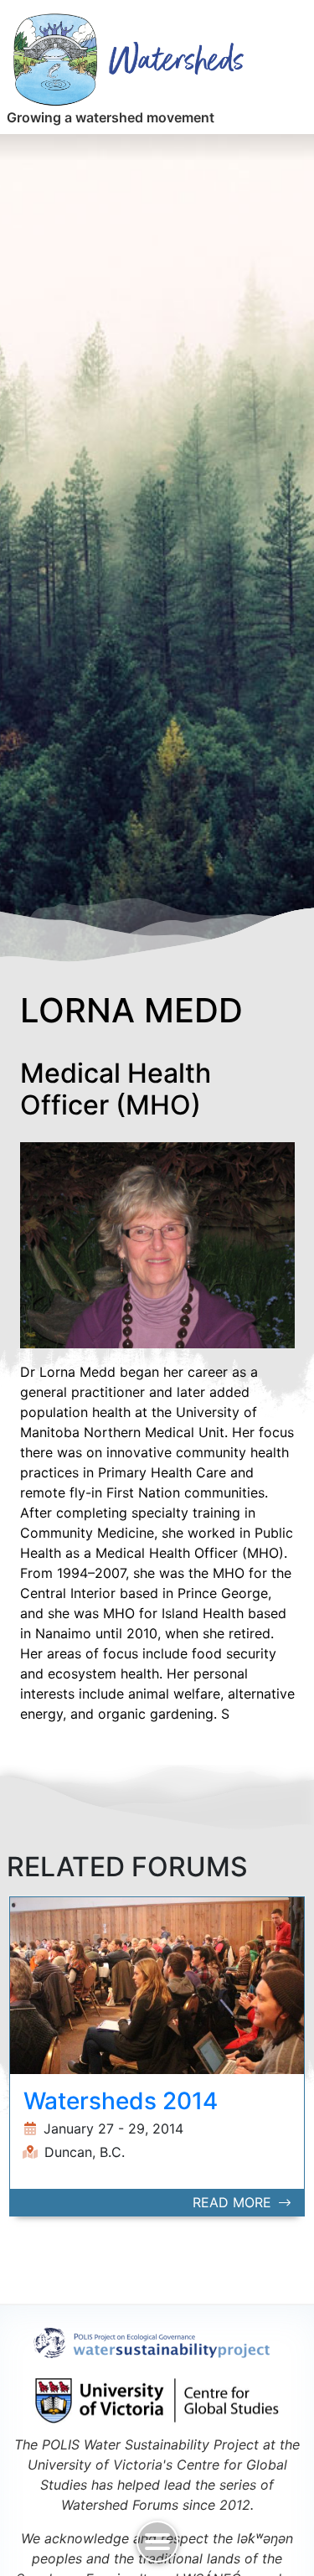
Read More (234, 2202)
